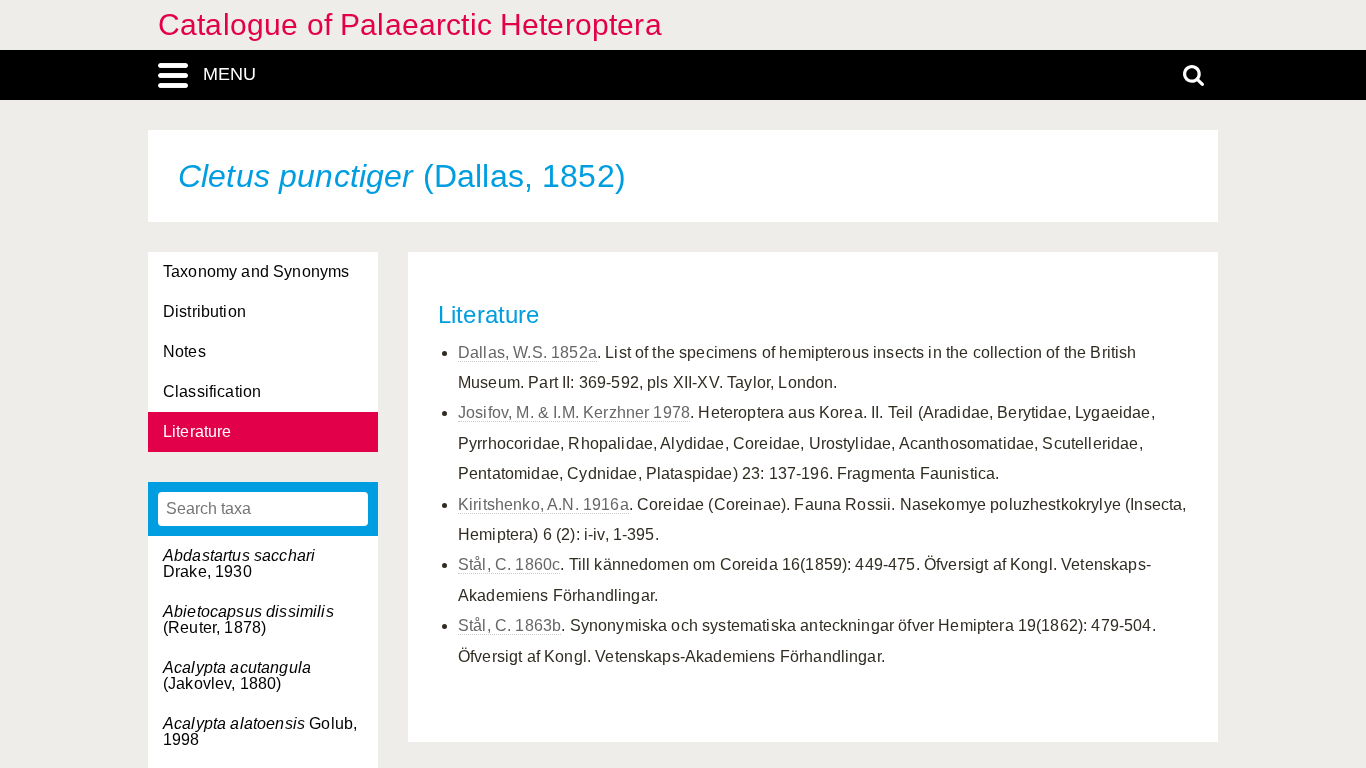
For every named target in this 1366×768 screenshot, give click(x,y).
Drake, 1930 (239, 563)
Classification (212, 391)
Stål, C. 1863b (509, 625)
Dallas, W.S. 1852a (527, 352)
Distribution (204, 311)
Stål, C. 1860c (509, 564)
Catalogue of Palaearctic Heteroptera (410, 24)
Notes (184, 351)
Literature (197, 431)
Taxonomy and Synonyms (256, 271)
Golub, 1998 (260, 731)
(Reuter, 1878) (248, 619)
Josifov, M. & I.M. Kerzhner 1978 (574, 412)
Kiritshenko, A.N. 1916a (543, 504)
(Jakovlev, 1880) (237, 675)
